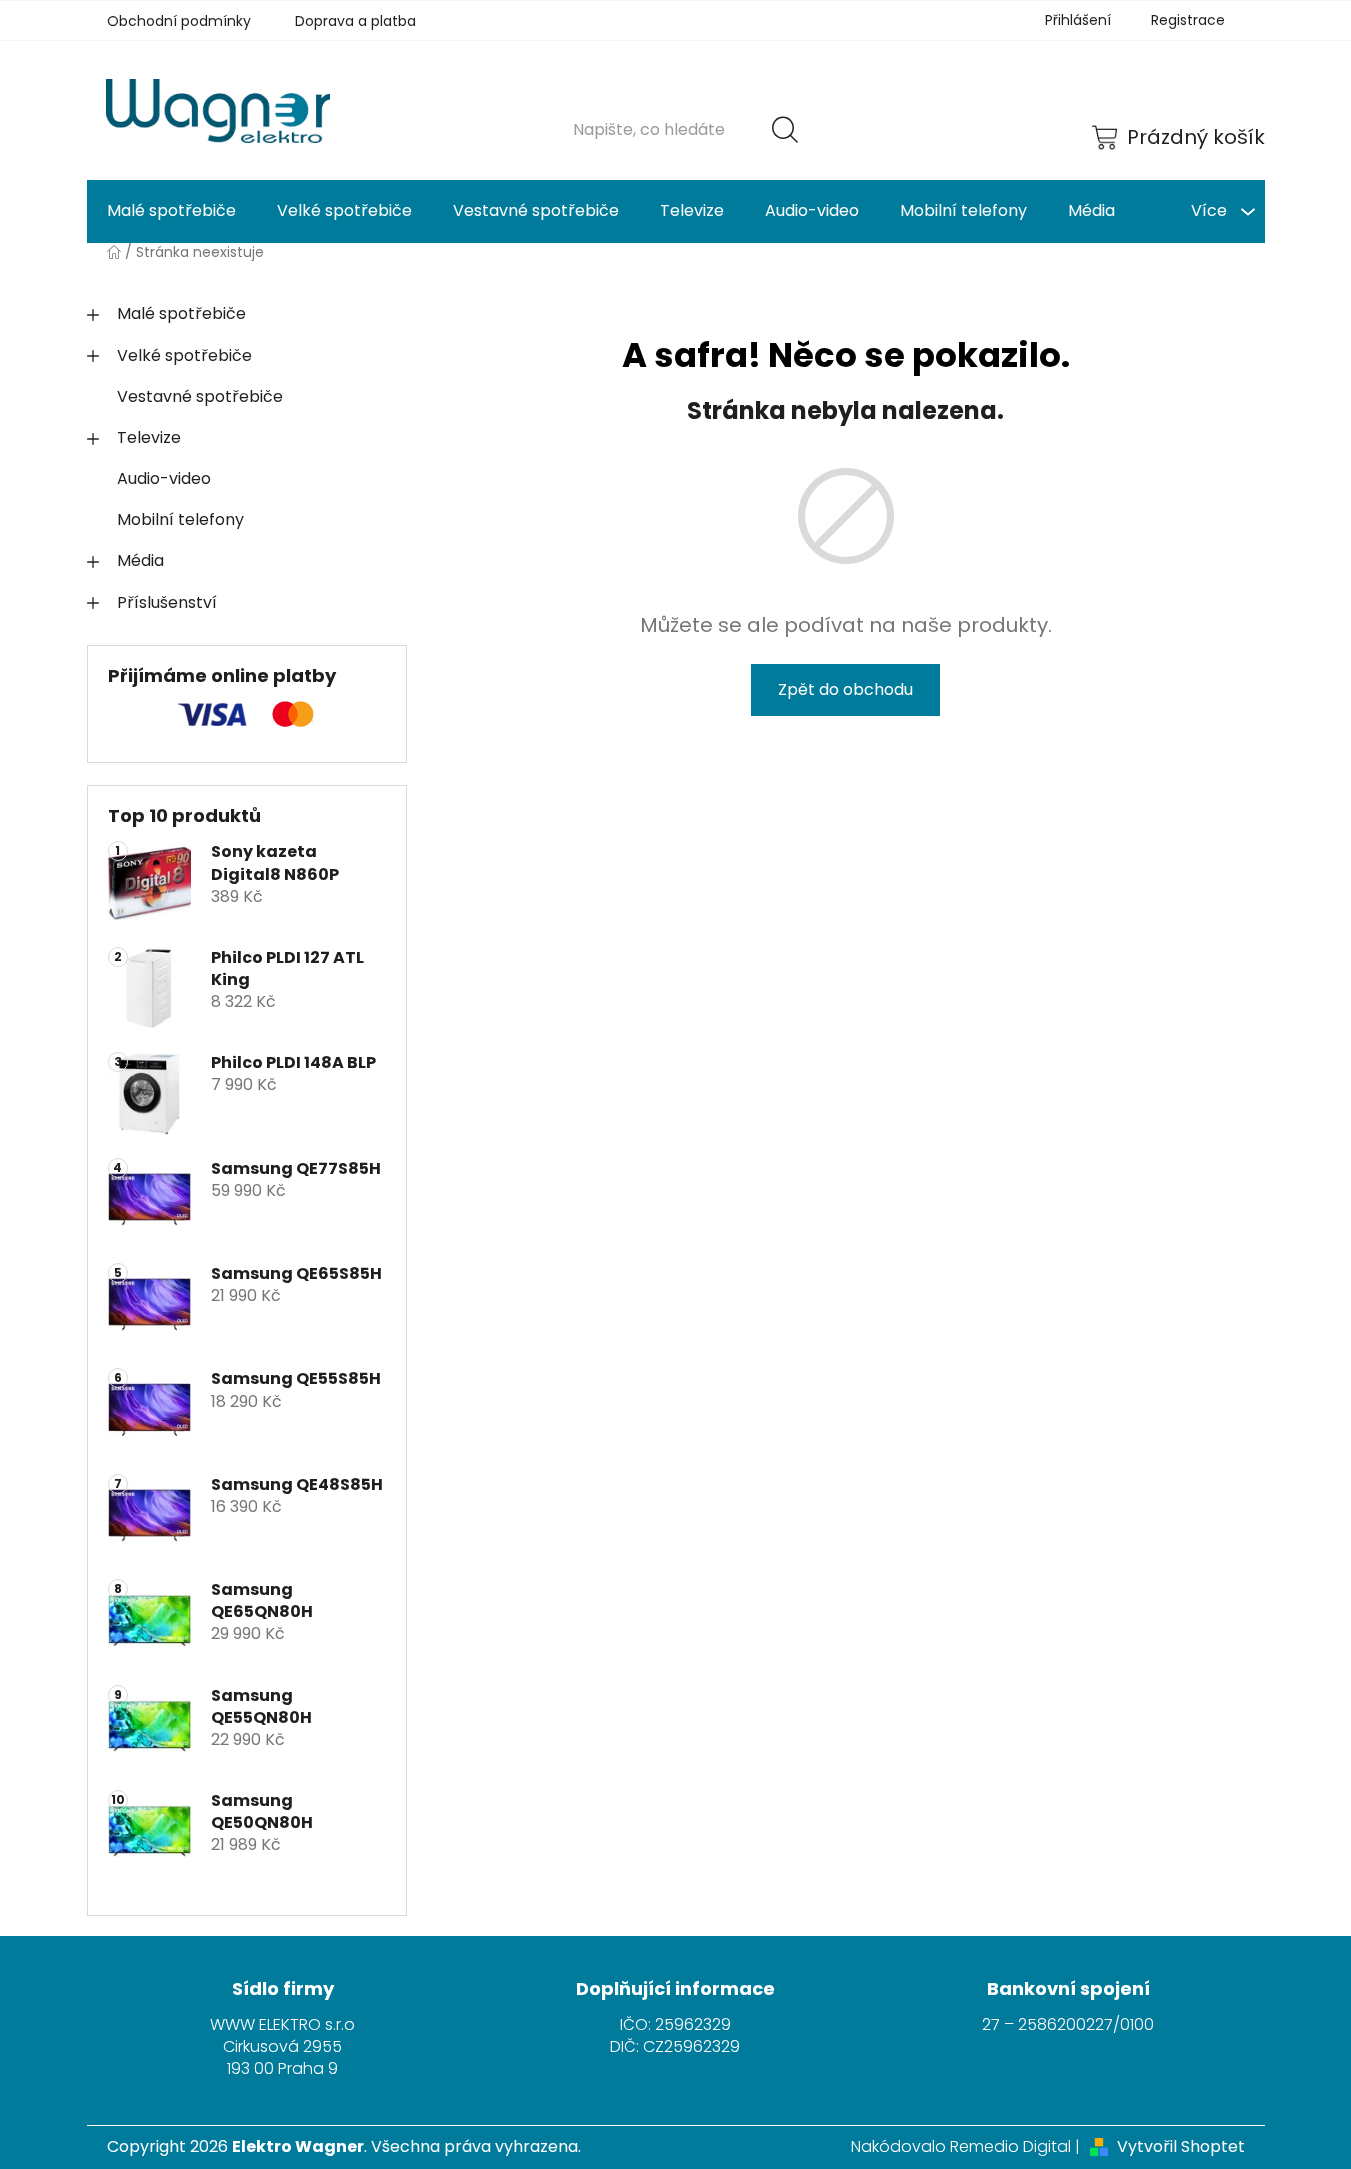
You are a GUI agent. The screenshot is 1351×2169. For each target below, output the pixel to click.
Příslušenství (167, 602)
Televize (149, 437)
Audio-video (164, 478)
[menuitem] (171, 211)
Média (140, 560)
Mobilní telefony (180, 519)
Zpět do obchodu (845, 689)
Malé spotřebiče (181, 313)
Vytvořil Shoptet (1181, 2147)
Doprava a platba (355, 21)
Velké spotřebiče (184, 355)
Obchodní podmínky (179, 21)
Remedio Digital (1010, 2147)
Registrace (1188, 20)
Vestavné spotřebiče (200, 396)
